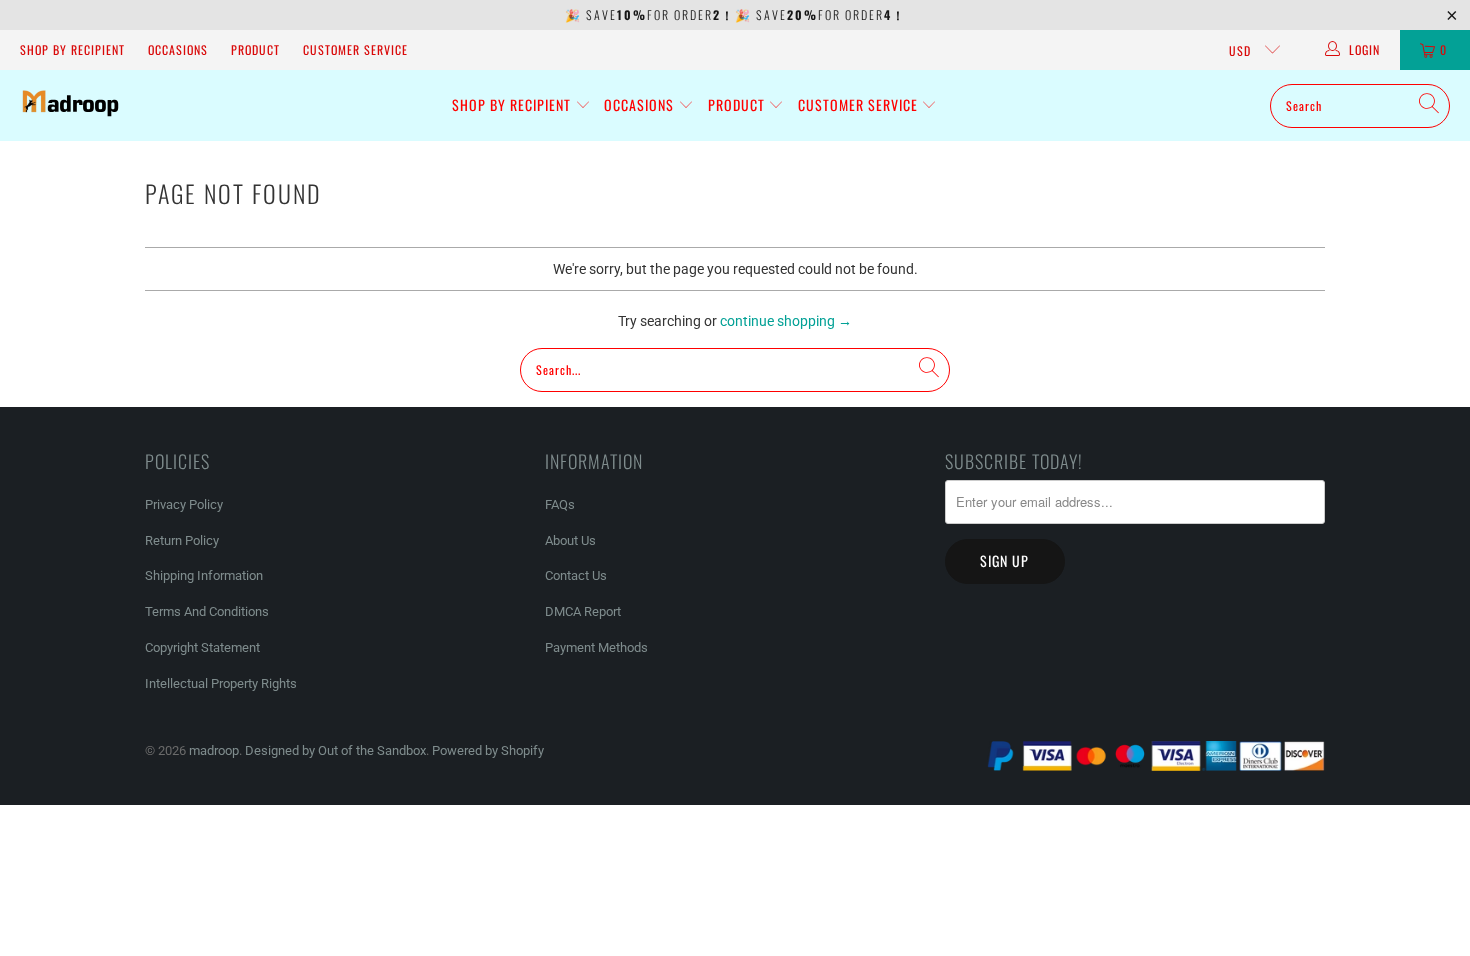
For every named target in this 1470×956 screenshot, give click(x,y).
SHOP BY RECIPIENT (72, 49)
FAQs (560, 504)
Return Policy (182, 540)
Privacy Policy (184, 504)
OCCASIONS (178, 49)
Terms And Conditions (207, 611)
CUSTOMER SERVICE (355, 49)
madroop (214, 750)
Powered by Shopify (488, 750)
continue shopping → (786, 321)
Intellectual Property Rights (221, 683)
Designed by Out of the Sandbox (335, 750)
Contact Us (576, 575)
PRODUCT (255, 49)
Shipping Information (204, 575)
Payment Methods (596, 647)
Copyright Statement (202, 647)
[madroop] (70, 105)
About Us (570, 540)
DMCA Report (583, 611)
